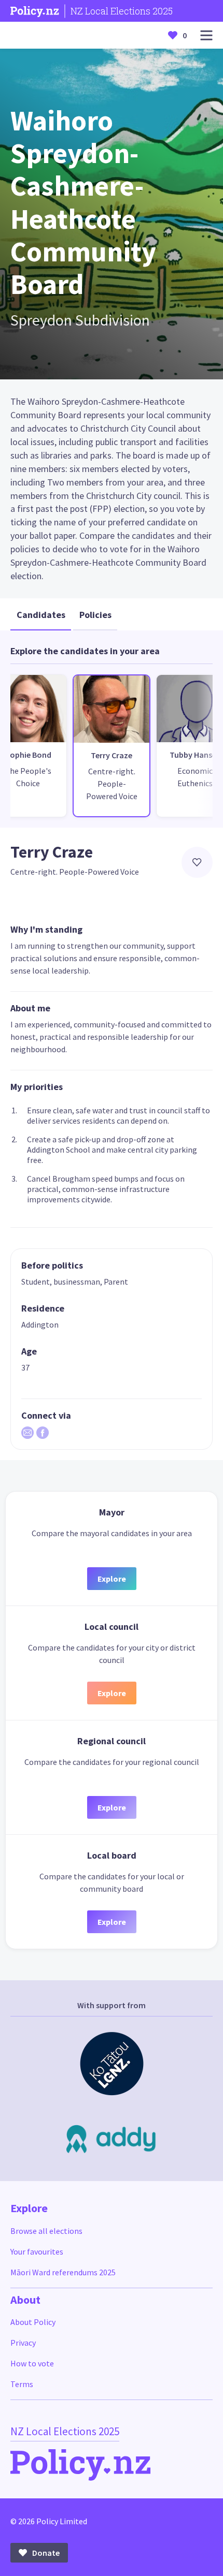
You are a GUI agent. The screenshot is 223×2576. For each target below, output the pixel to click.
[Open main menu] (206, 35)
